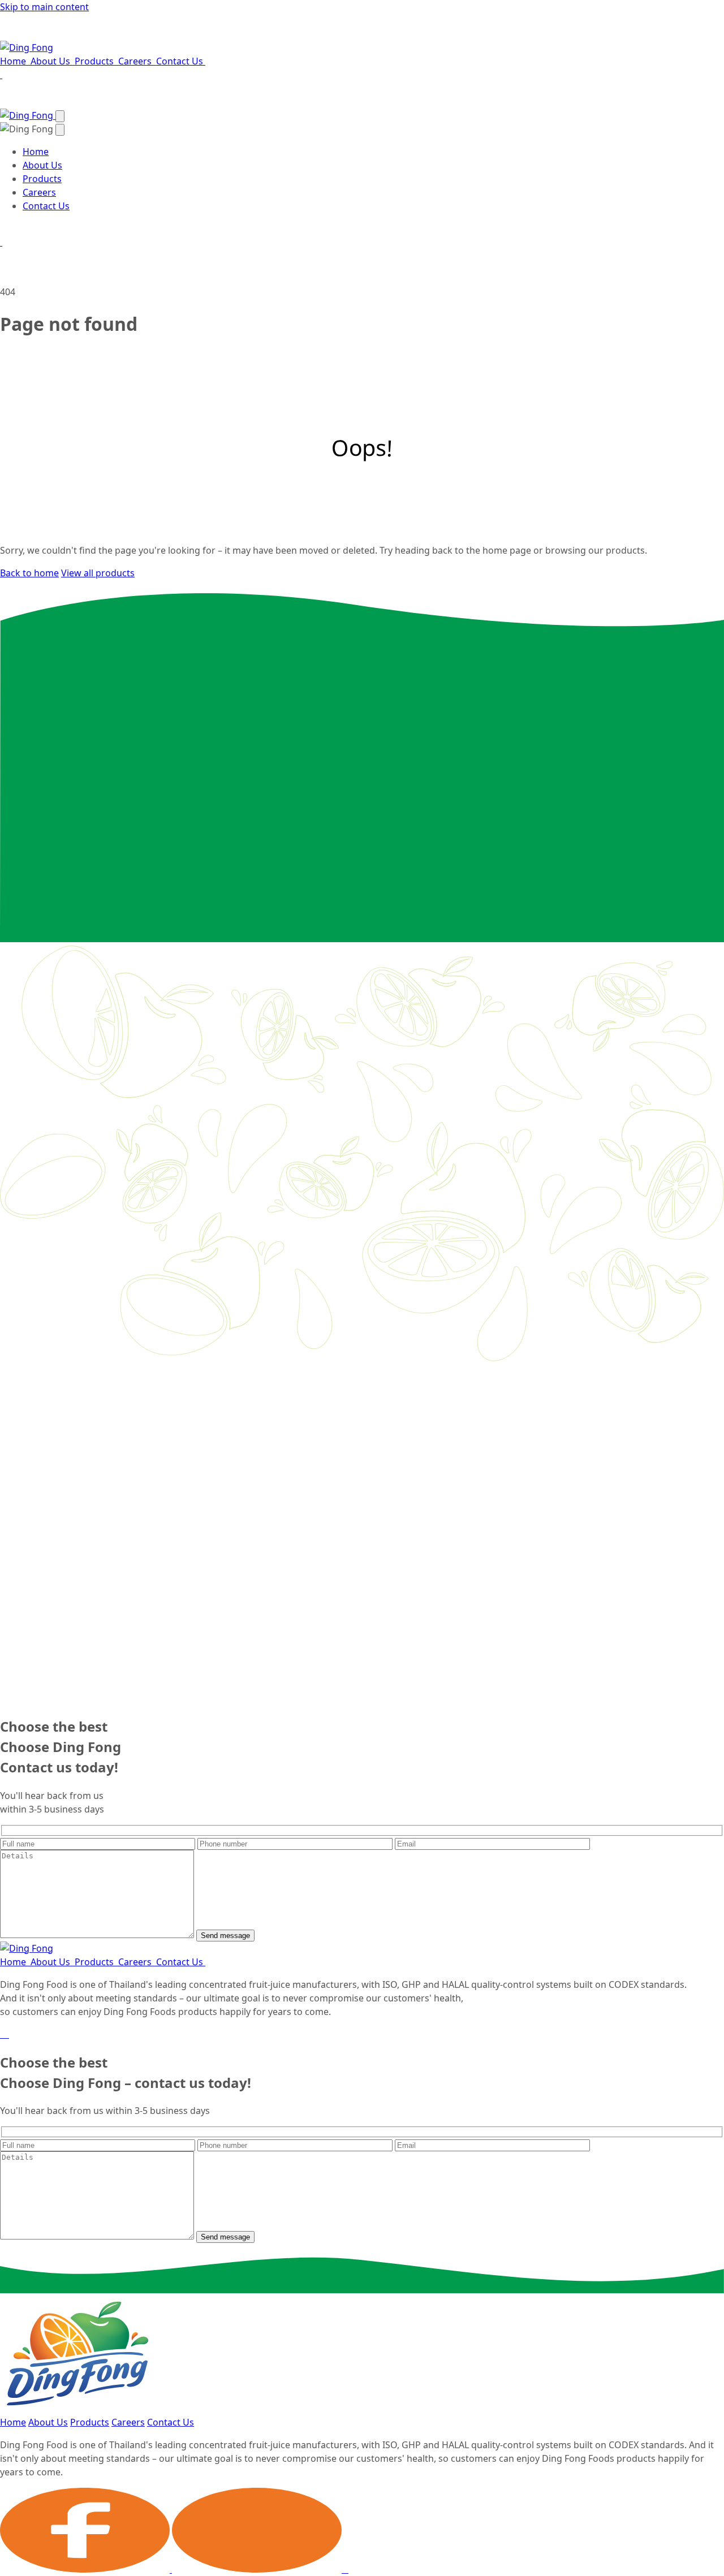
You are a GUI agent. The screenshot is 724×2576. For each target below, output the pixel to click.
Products (95, 61)
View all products (98, 573)
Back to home (29, 573)
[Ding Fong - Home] (27, 48)
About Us (51, 61)
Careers (136, 61)
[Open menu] (60, 116)
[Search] (1, 75)
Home (14, 61)
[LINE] (5, 2034)
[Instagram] (8, 2034)
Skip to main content (44, 7)
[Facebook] (1, 2034)
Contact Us (181, 61)
